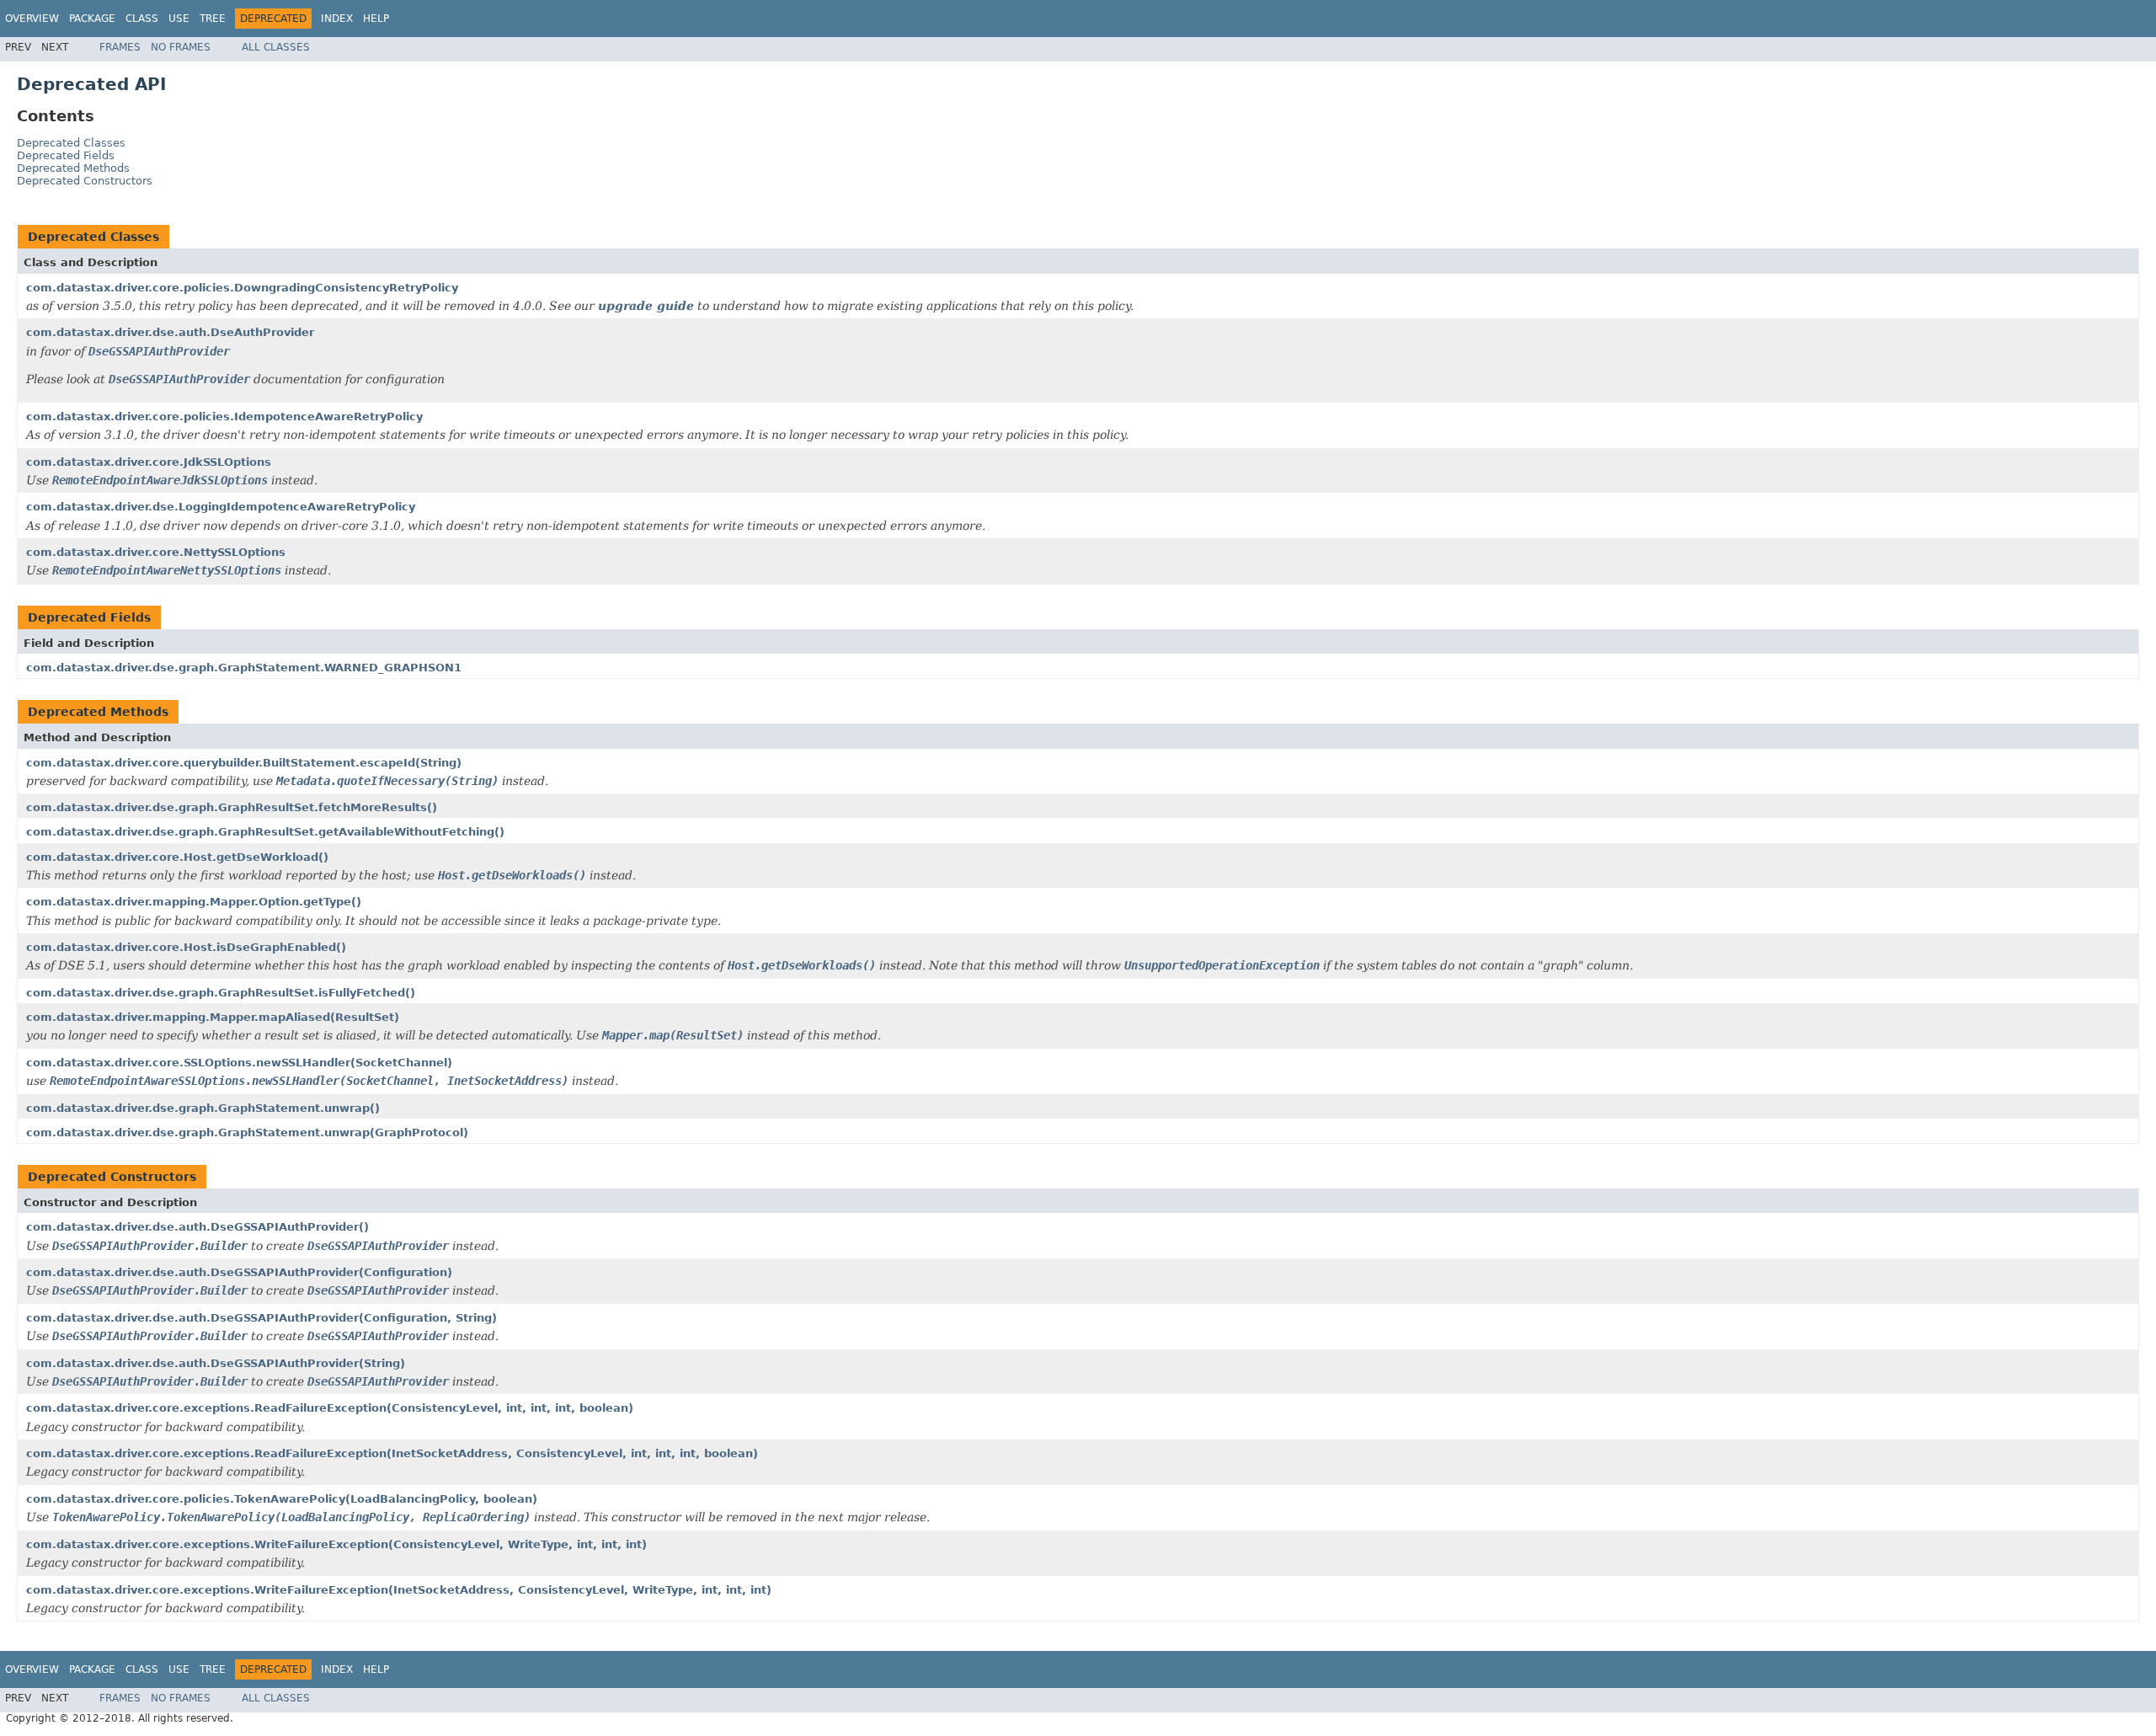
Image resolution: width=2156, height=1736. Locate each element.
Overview (32, 19)
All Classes (276, 47)
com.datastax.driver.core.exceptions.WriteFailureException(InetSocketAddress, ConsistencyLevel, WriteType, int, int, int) (399, 1590)
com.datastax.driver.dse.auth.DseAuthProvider (170, 332)
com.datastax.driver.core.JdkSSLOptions (149, 462)
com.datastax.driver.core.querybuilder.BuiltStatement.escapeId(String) (244, 763)
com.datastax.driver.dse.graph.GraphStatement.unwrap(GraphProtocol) (247, 1132)
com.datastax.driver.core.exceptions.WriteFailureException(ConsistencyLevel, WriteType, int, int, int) (336, 1544)
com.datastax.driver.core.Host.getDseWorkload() (177, 857)
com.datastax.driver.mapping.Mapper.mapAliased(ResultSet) (213, 1017)
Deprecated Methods (73, 168)
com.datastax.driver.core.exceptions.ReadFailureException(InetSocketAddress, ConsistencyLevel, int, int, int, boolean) (392, 1453)
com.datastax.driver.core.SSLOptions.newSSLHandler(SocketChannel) (239, 1063)
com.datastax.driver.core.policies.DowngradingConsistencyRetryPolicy (242, 288)
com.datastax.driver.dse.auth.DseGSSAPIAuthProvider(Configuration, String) (261, 1318)
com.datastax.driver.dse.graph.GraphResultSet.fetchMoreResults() (232, 807)
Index (337, 19)
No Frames (181, 47)
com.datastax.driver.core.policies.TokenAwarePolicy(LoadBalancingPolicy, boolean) (282, 1499)
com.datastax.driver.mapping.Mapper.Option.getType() (194, 902)
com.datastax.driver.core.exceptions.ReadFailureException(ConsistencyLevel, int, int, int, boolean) (330, 1408)
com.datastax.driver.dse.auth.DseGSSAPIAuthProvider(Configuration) (239, 1272)
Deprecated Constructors (85, 181)
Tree (213, 19)
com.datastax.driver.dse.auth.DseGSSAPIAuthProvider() (197, 1227)
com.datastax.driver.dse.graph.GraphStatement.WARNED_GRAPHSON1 (244, 668)
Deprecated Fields (66, 155)
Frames (120, 47)
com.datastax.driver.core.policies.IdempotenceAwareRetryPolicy (224, 417)
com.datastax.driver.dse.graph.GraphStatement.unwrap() (203, 1108)
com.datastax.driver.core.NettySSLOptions (156, 552)
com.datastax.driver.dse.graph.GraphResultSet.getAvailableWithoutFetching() (265, 832)
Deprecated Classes (71, 143)
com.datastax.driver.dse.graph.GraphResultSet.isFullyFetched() (221, 993)
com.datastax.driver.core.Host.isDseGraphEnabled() (186, 947)
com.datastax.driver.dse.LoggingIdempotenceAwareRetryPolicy (221, 507)
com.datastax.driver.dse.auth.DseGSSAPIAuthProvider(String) (216, 1363)
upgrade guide (646, 306)
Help (376, 19)
